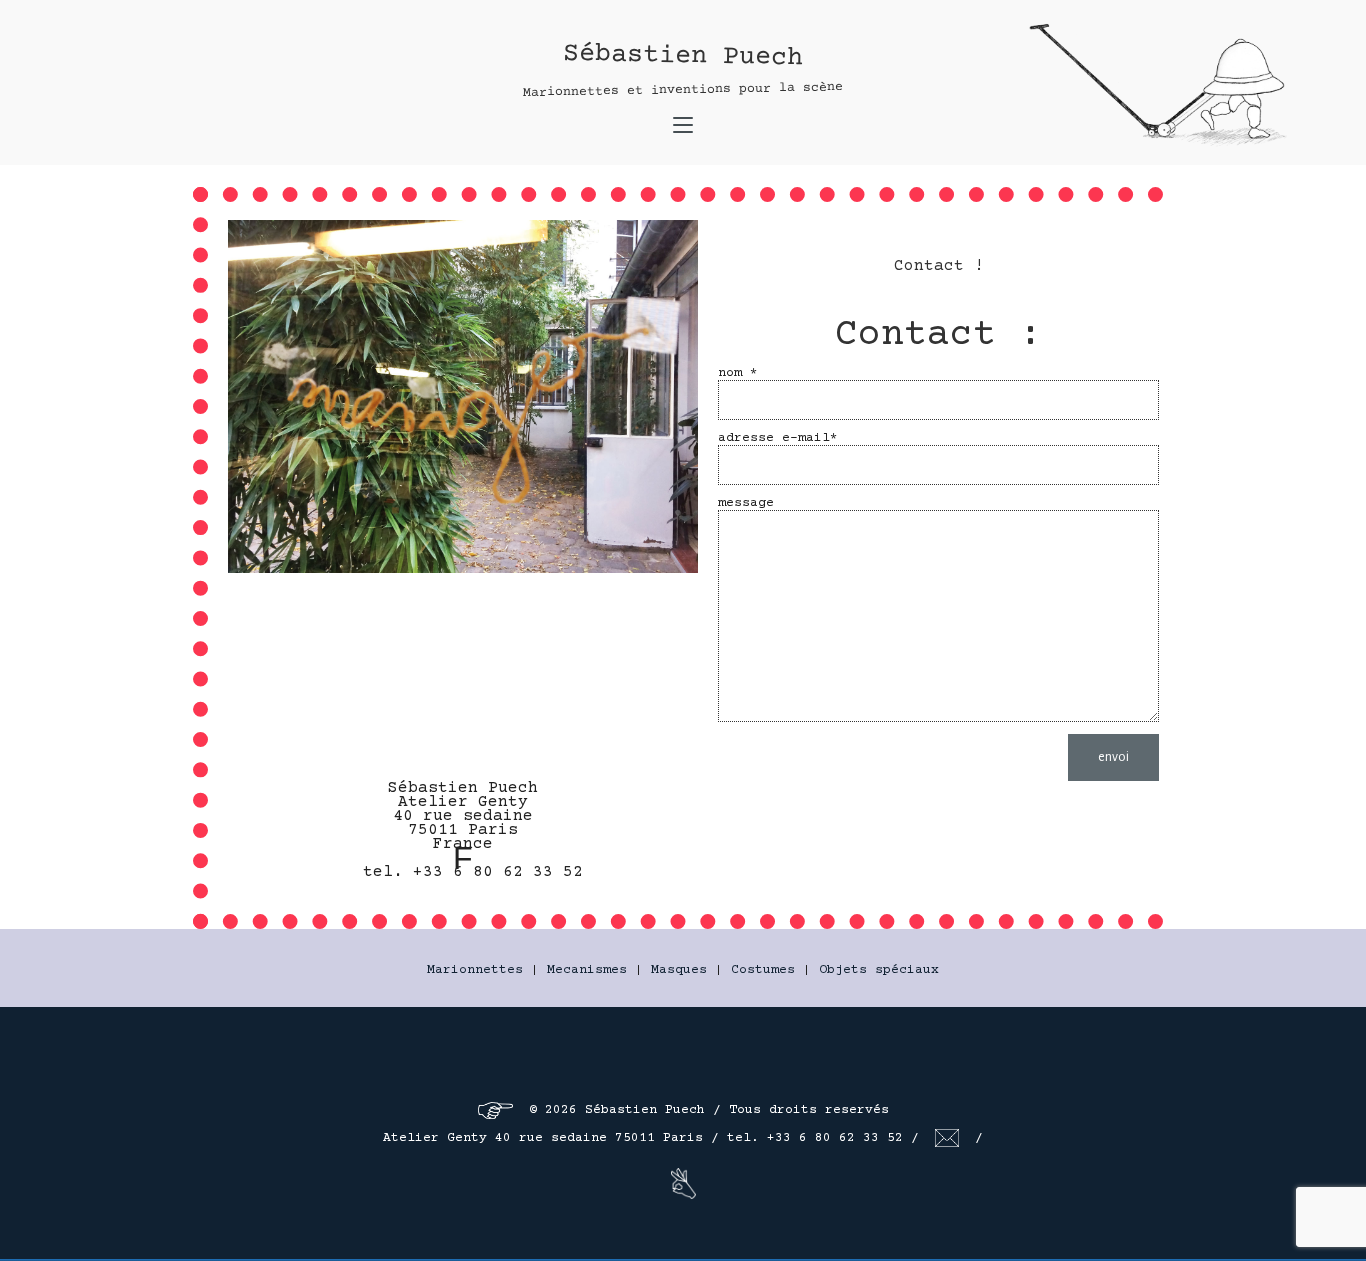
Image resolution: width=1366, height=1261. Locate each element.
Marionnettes (475, 970)
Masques (679, 970)
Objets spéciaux (879, 970)
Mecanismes (587, 970)
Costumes (763, 970)
